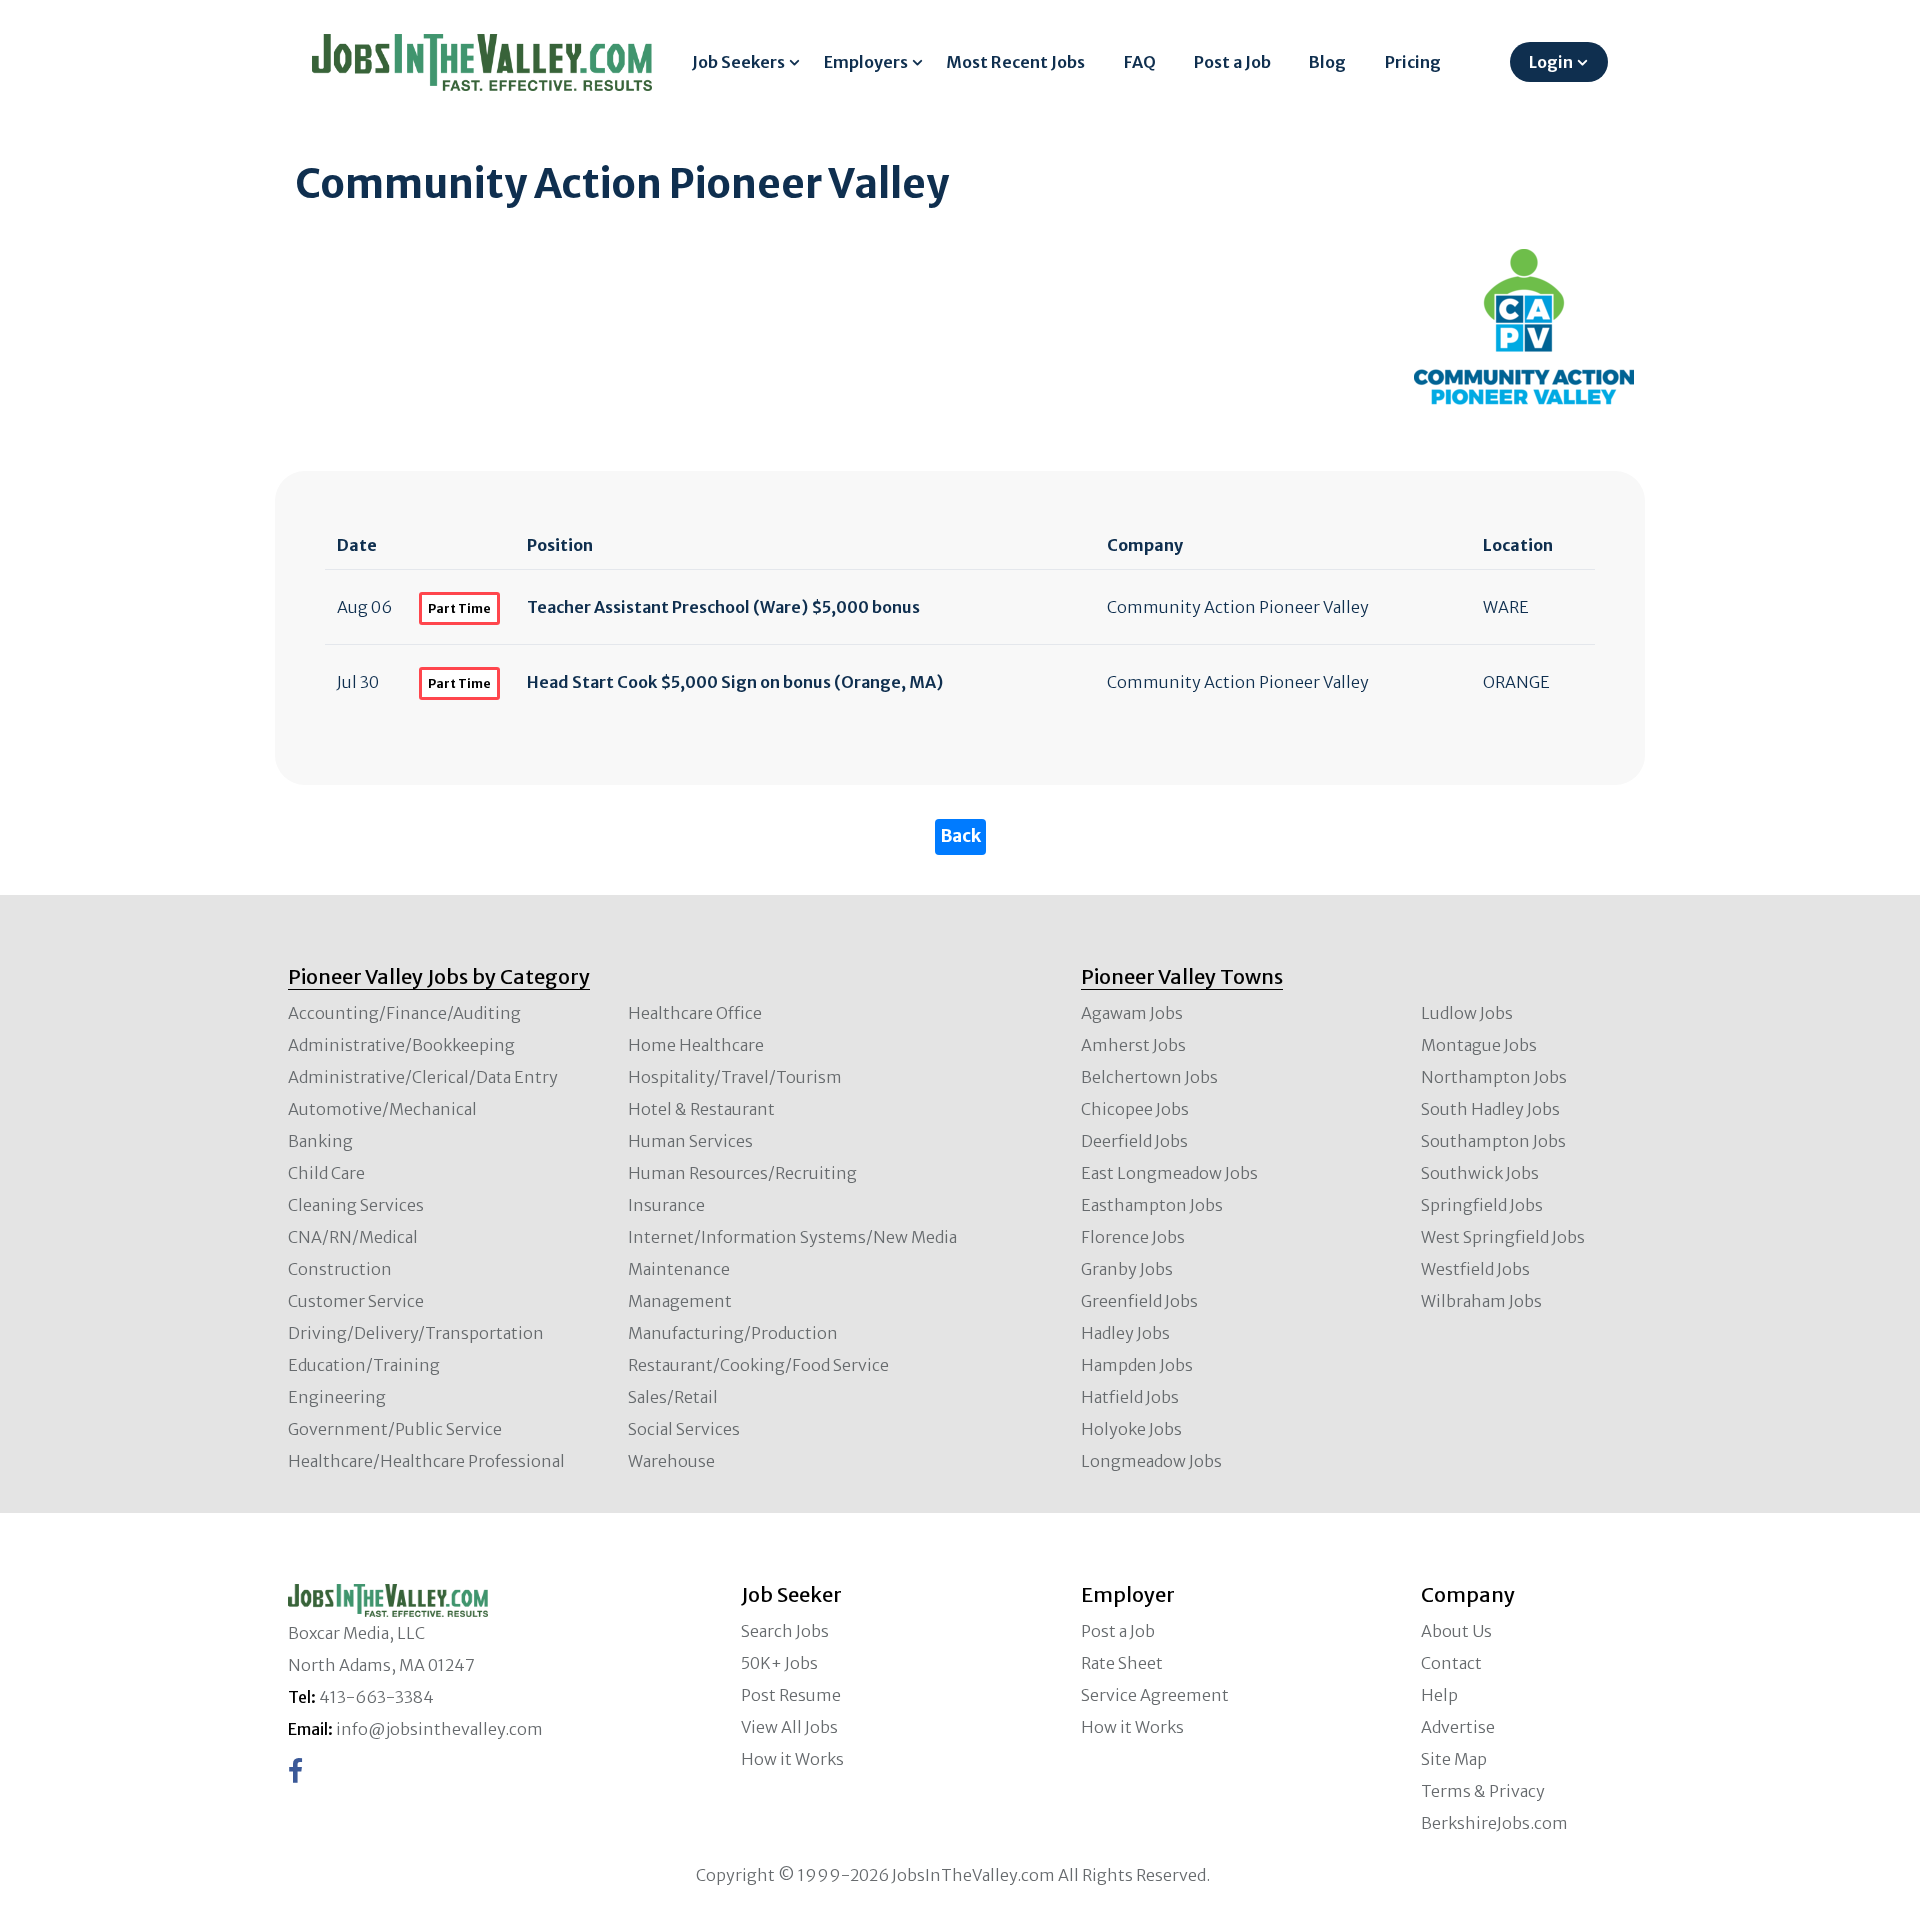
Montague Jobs (1479, 1045)
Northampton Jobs (1494, 1077)
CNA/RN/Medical (353, 1237)
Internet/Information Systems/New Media (792, 1237)
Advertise (1458, 1727)
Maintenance (679, 1269)
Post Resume (791, 1695)
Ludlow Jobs (1467, 1013)
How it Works (792, 1759)
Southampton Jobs (1493, 1141)
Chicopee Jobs (1135, 1109)
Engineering (337, 1397)
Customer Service (356, 1301)
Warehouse (671, 1461)
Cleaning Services (356, 1205)
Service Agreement (1155, 1695)
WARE (1506, 607)
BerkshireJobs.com (1494, 1823)
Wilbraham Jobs (1481, 1301)
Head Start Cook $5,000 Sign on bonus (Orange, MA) (735, 682)
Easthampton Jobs (1152, 1205)
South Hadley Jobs (1490, 1109)
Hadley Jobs (1125, 1333)
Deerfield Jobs (1134, 1141)
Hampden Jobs (1137, 1365)
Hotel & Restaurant (701, 1109)
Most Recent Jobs (1015, 62)
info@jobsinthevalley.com (439, 1729)
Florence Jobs (1133, 1237)
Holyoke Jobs (1131, 1429)
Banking (320, 1141)
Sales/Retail (673, 1397)
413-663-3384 (376, 1697)
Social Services (684, 1429)
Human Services (690, 1141)
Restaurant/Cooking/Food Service (758, 1365)
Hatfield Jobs (1130, 1397)
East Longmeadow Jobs (1169, 1173)
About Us (1456, 1631)
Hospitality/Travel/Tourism (735, 1077)
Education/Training (364, 1365)
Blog (1327, 62)
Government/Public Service (395, 1429)
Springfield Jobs (1482, 1205)
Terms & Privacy (1483, 1791)
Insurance (666, 1205)
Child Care (326, 1173)
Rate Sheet (1122, 1663)
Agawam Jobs (1132, 1013)
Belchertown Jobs (1149, 1077)
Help (1439, 1695)
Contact (1451, 1663)
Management (680, 1301)
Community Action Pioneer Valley (1238, 607)
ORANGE (1516, 682)
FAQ (1140, 62)
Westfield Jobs (1475, 1269)
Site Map (1454, 1759)
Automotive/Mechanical (382, 1109)
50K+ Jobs (779, 1663)
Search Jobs (785, 1631)
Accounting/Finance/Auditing (404, 1013)
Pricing (1413, 62)
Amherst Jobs (1133, 1045)
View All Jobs (789, 1727)
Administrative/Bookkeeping (401, 1045)
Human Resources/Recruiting (742, 1173)
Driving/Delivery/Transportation (416, 1333)
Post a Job (1232, 62)
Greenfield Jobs (1139, 1301)
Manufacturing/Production (733, 1333)
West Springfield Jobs (1503, 1237)
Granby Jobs (1127, 1269)
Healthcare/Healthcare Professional (426, 1461)
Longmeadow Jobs (1151, 1461)
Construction (340, 1269)
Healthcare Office (695, 1013)
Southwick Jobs (1480, 1173)
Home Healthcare (696, 1045)
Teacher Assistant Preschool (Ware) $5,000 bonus (723, 607)
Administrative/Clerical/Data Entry (423, 1077)
